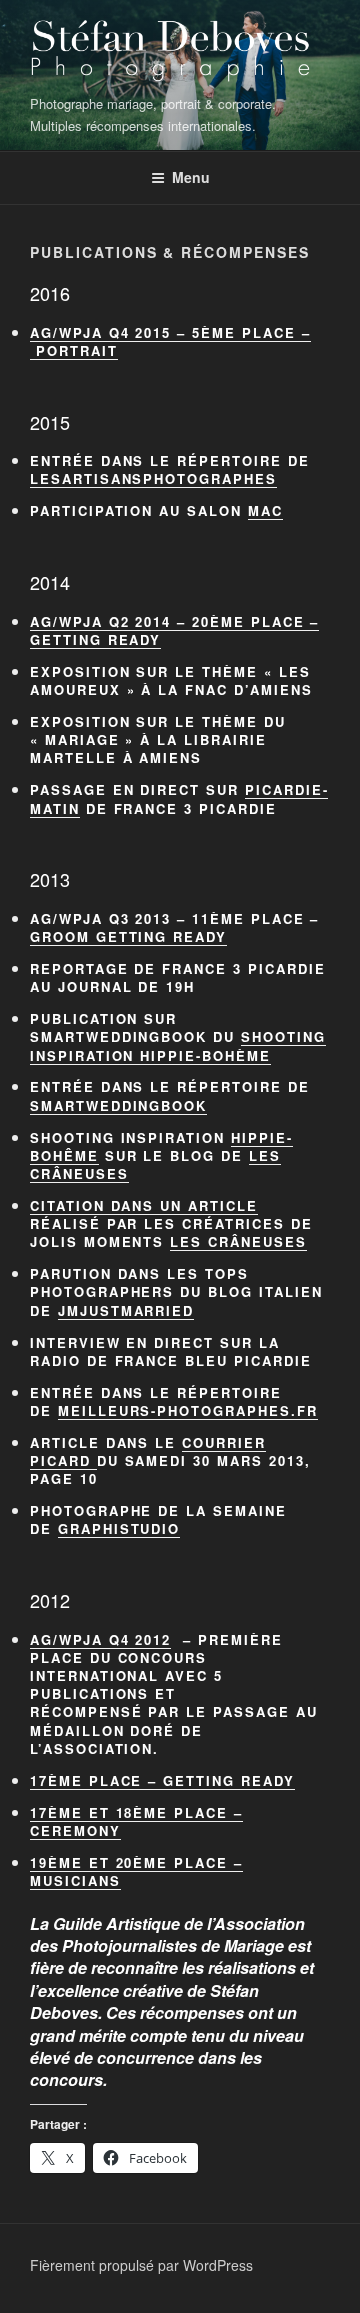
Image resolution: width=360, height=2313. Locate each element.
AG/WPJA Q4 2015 (100, 332)
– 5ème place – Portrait (170, 341)
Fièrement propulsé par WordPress (141, 2265)
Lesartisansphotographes (153, 478)
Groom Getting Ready (128, 936)
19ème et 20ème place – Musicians (136, 1871)
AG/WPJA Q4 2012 (100, 1639)
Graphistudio (119, 1528)
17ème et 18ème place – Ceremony (136, 1821)
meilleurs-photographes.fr (188, 1410)
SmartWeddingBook (118, 1105)
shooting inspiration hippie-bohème (178, 1045)
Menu (191, 177)
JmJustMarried (126, 1310)
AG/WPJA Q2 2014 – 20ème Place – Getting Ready (174, 630)
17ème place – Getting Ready (162, 1780)
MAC (265, 510)
